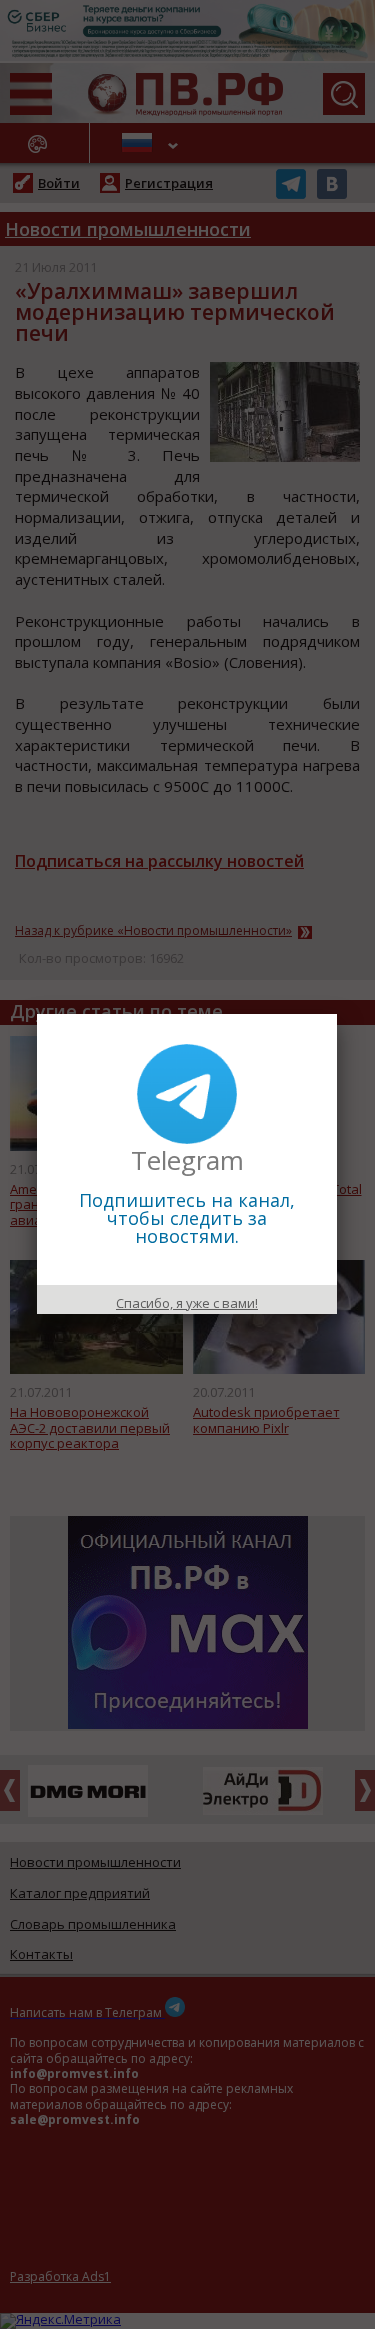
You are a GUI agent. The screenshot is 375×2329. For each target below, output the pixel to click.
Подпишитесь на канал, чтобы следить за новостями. (187, 1218)
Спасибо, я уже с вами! (187, 1303)
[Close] (337, 1014)
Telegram (187, 1160)
